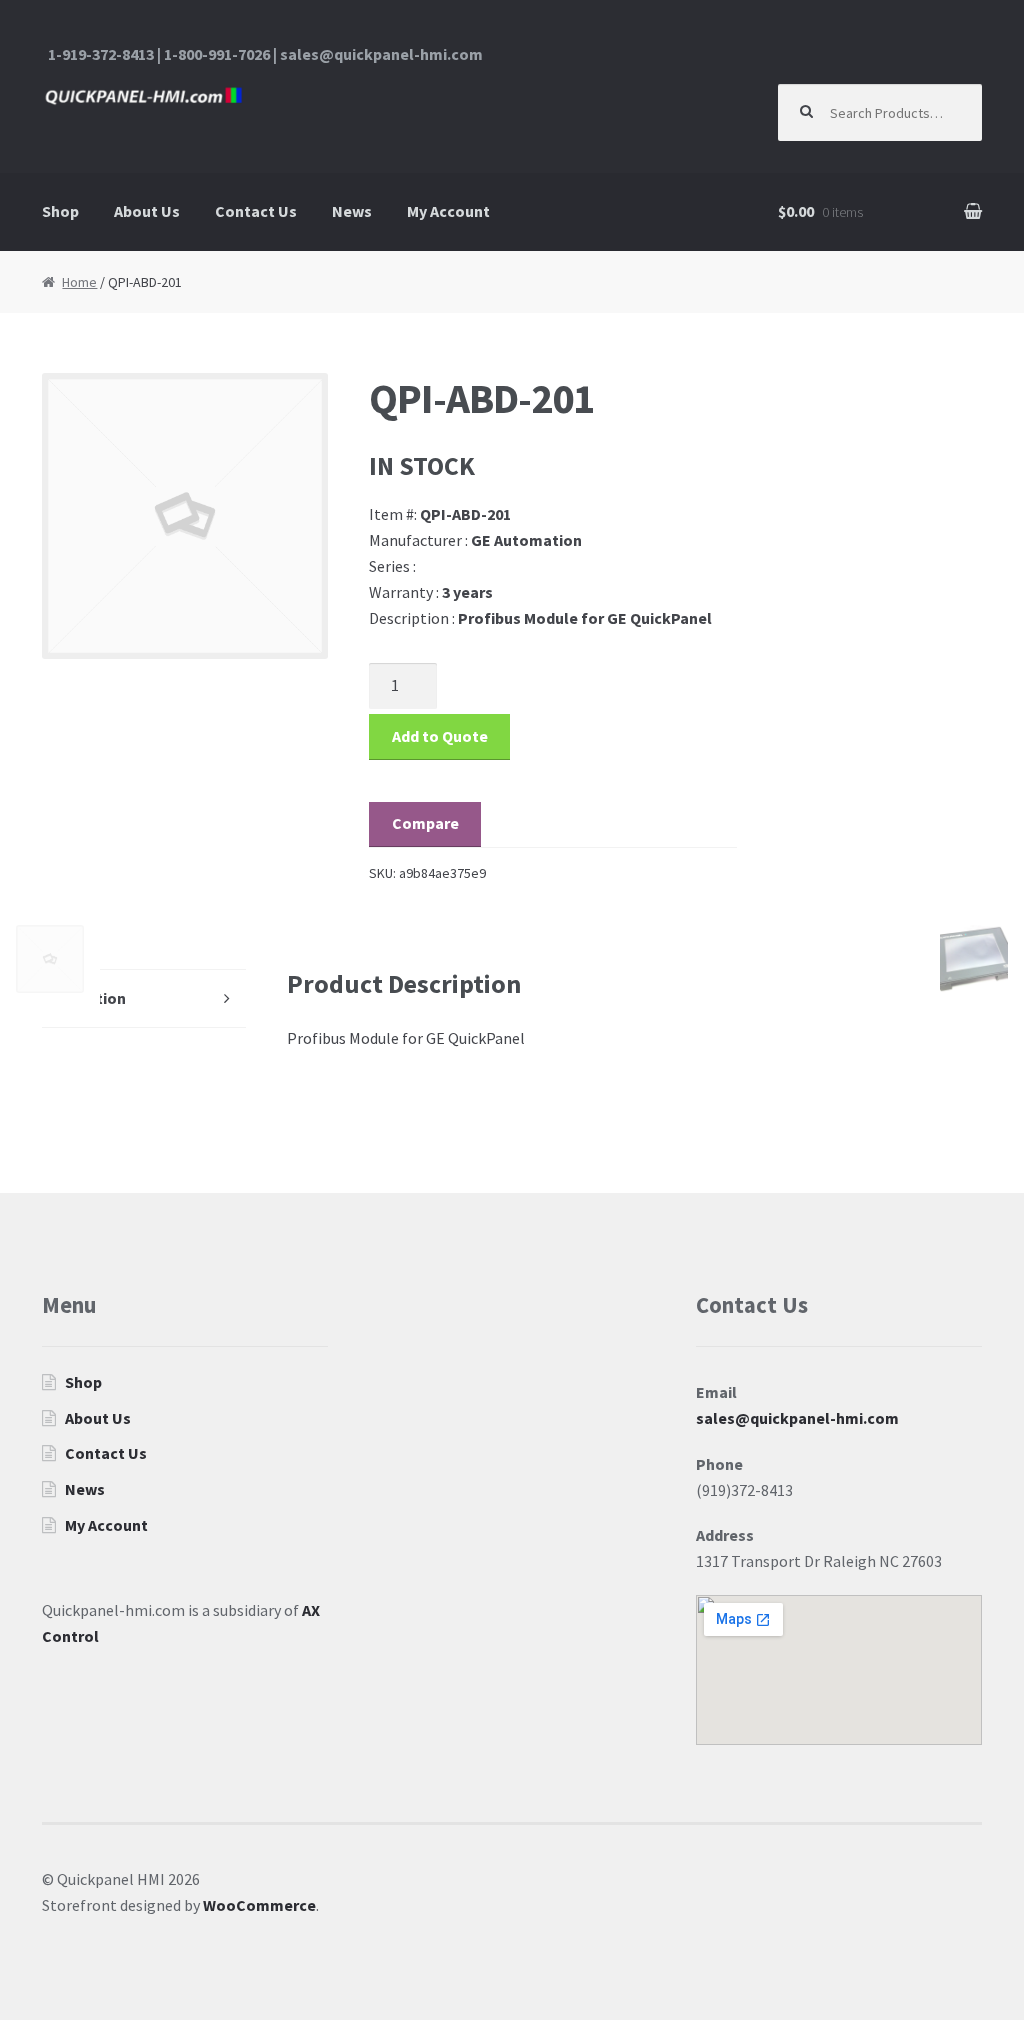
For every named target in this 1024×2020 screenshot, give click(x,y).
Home (79, 282)
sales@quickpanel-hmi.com (797, 1418)
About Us (147, 211)
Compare (425, 823)
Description (84, 998)
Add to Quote (440, 736)
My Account (448, 211)
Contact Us (256, 211)
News (352, 211)
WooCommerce (259, 1905)
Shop (60, 211)
